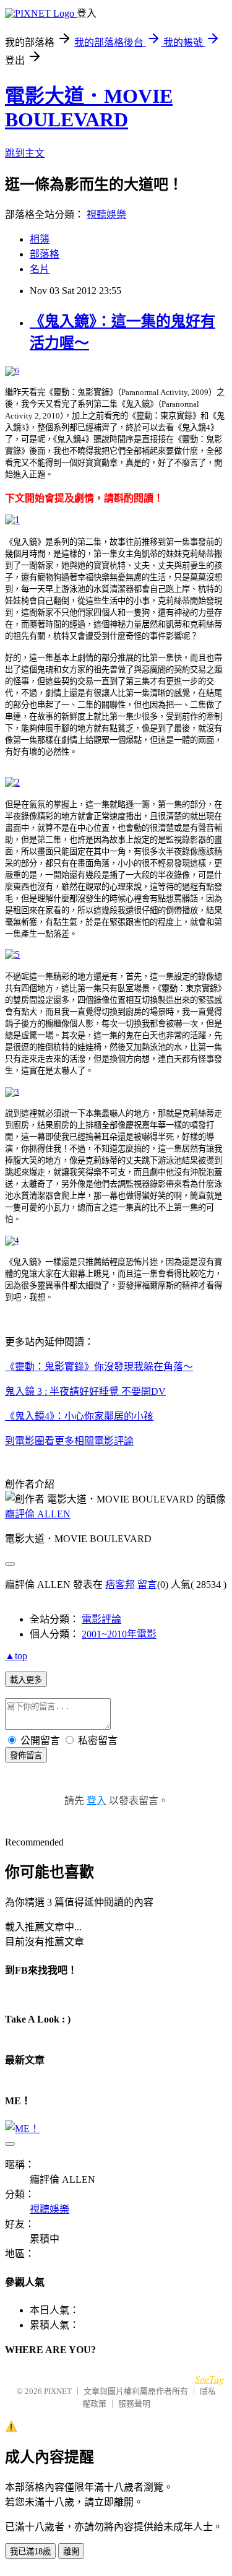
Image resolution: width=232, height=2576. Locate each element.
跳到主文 (25, 153)
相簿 (40, 239)
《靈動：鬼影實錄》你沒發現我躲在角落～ (99, 1367)
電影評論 (101, 1619)
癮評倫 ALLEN (38, 1514)
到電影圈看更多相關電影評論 (69, 1441)
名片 (40, 269)
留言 (147, 1585)
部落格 (45, 254)
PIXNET (58, 2391)
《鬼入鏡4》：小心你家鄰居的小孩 (79, 1416)
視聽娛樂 (106, 215)
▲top (16, 1656)
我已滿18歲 (30, 2552)
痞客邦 (120, 1585)
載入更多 (26, 1680)
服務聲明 (134, 2404)
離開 (71, 2552)
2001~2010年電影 (119, 1634)
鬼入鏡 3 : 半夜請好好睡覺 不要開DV (85, 1391)
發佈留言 (26, 1755)
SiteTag (209, 2379)
